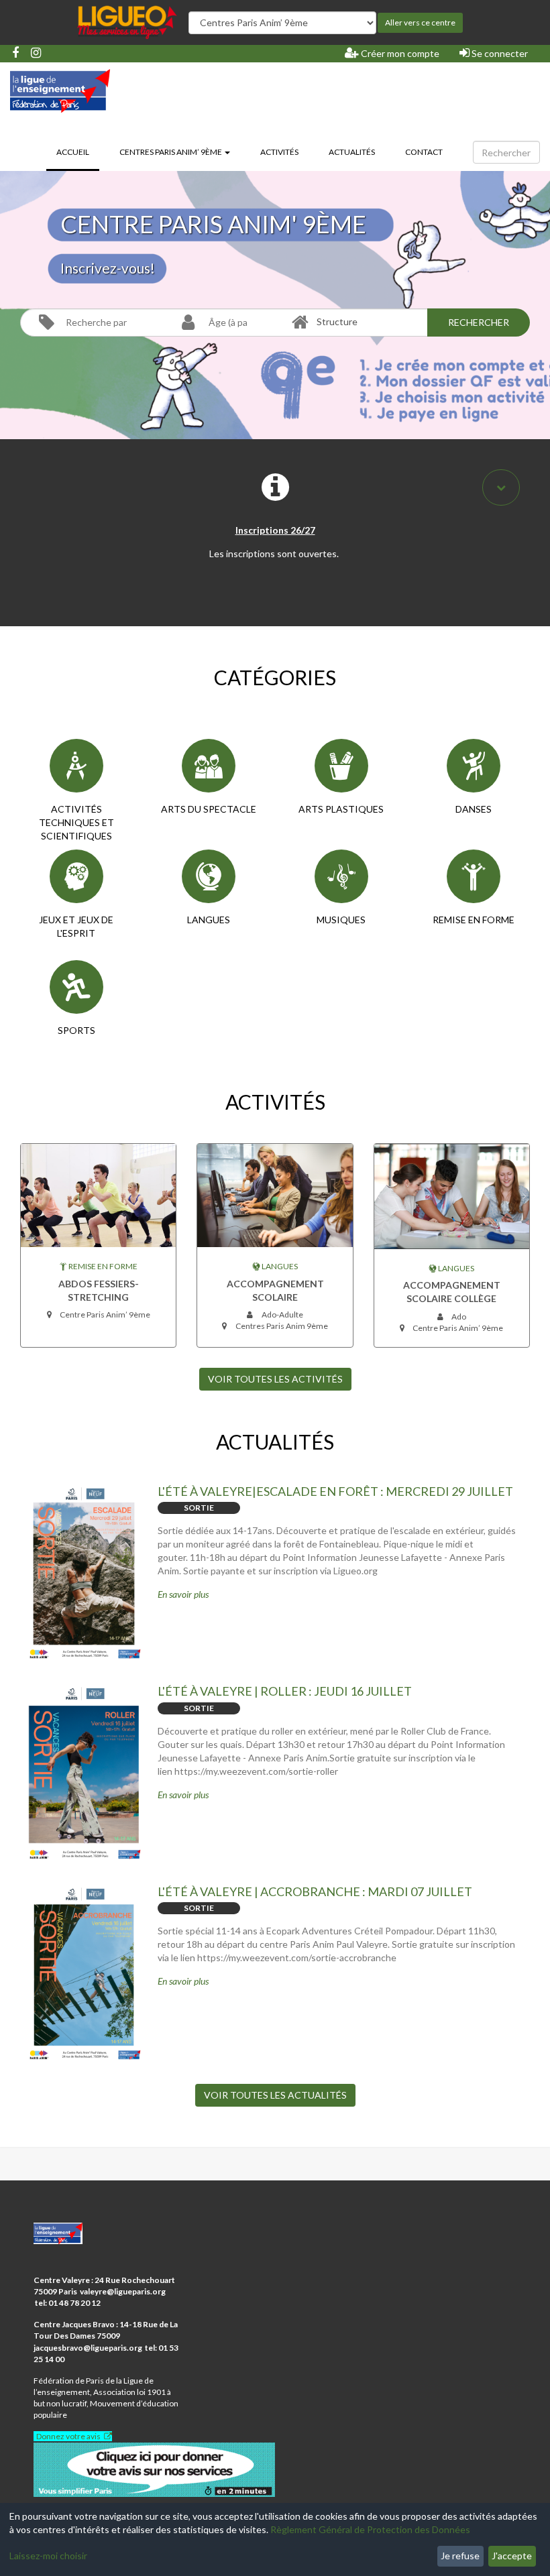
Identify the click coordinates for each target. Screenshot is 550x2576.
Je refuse (460, 2556)
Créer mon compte (399, 53)
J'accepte (512, 2556)
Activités (279, 152)
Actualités (352, 152)
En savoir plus (183, 1594)
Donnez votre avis (68, 2436)
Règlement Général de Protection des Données (370, 2529)
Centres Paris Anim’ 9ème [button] (171, 152)
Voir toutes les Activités (275, 1379)
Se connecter (499, 53)
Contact (424, 152)
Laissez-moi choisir (48, 2556)
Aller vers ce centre (420, 22)
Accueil (78, 152)
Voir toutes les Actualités (275, 2095)
